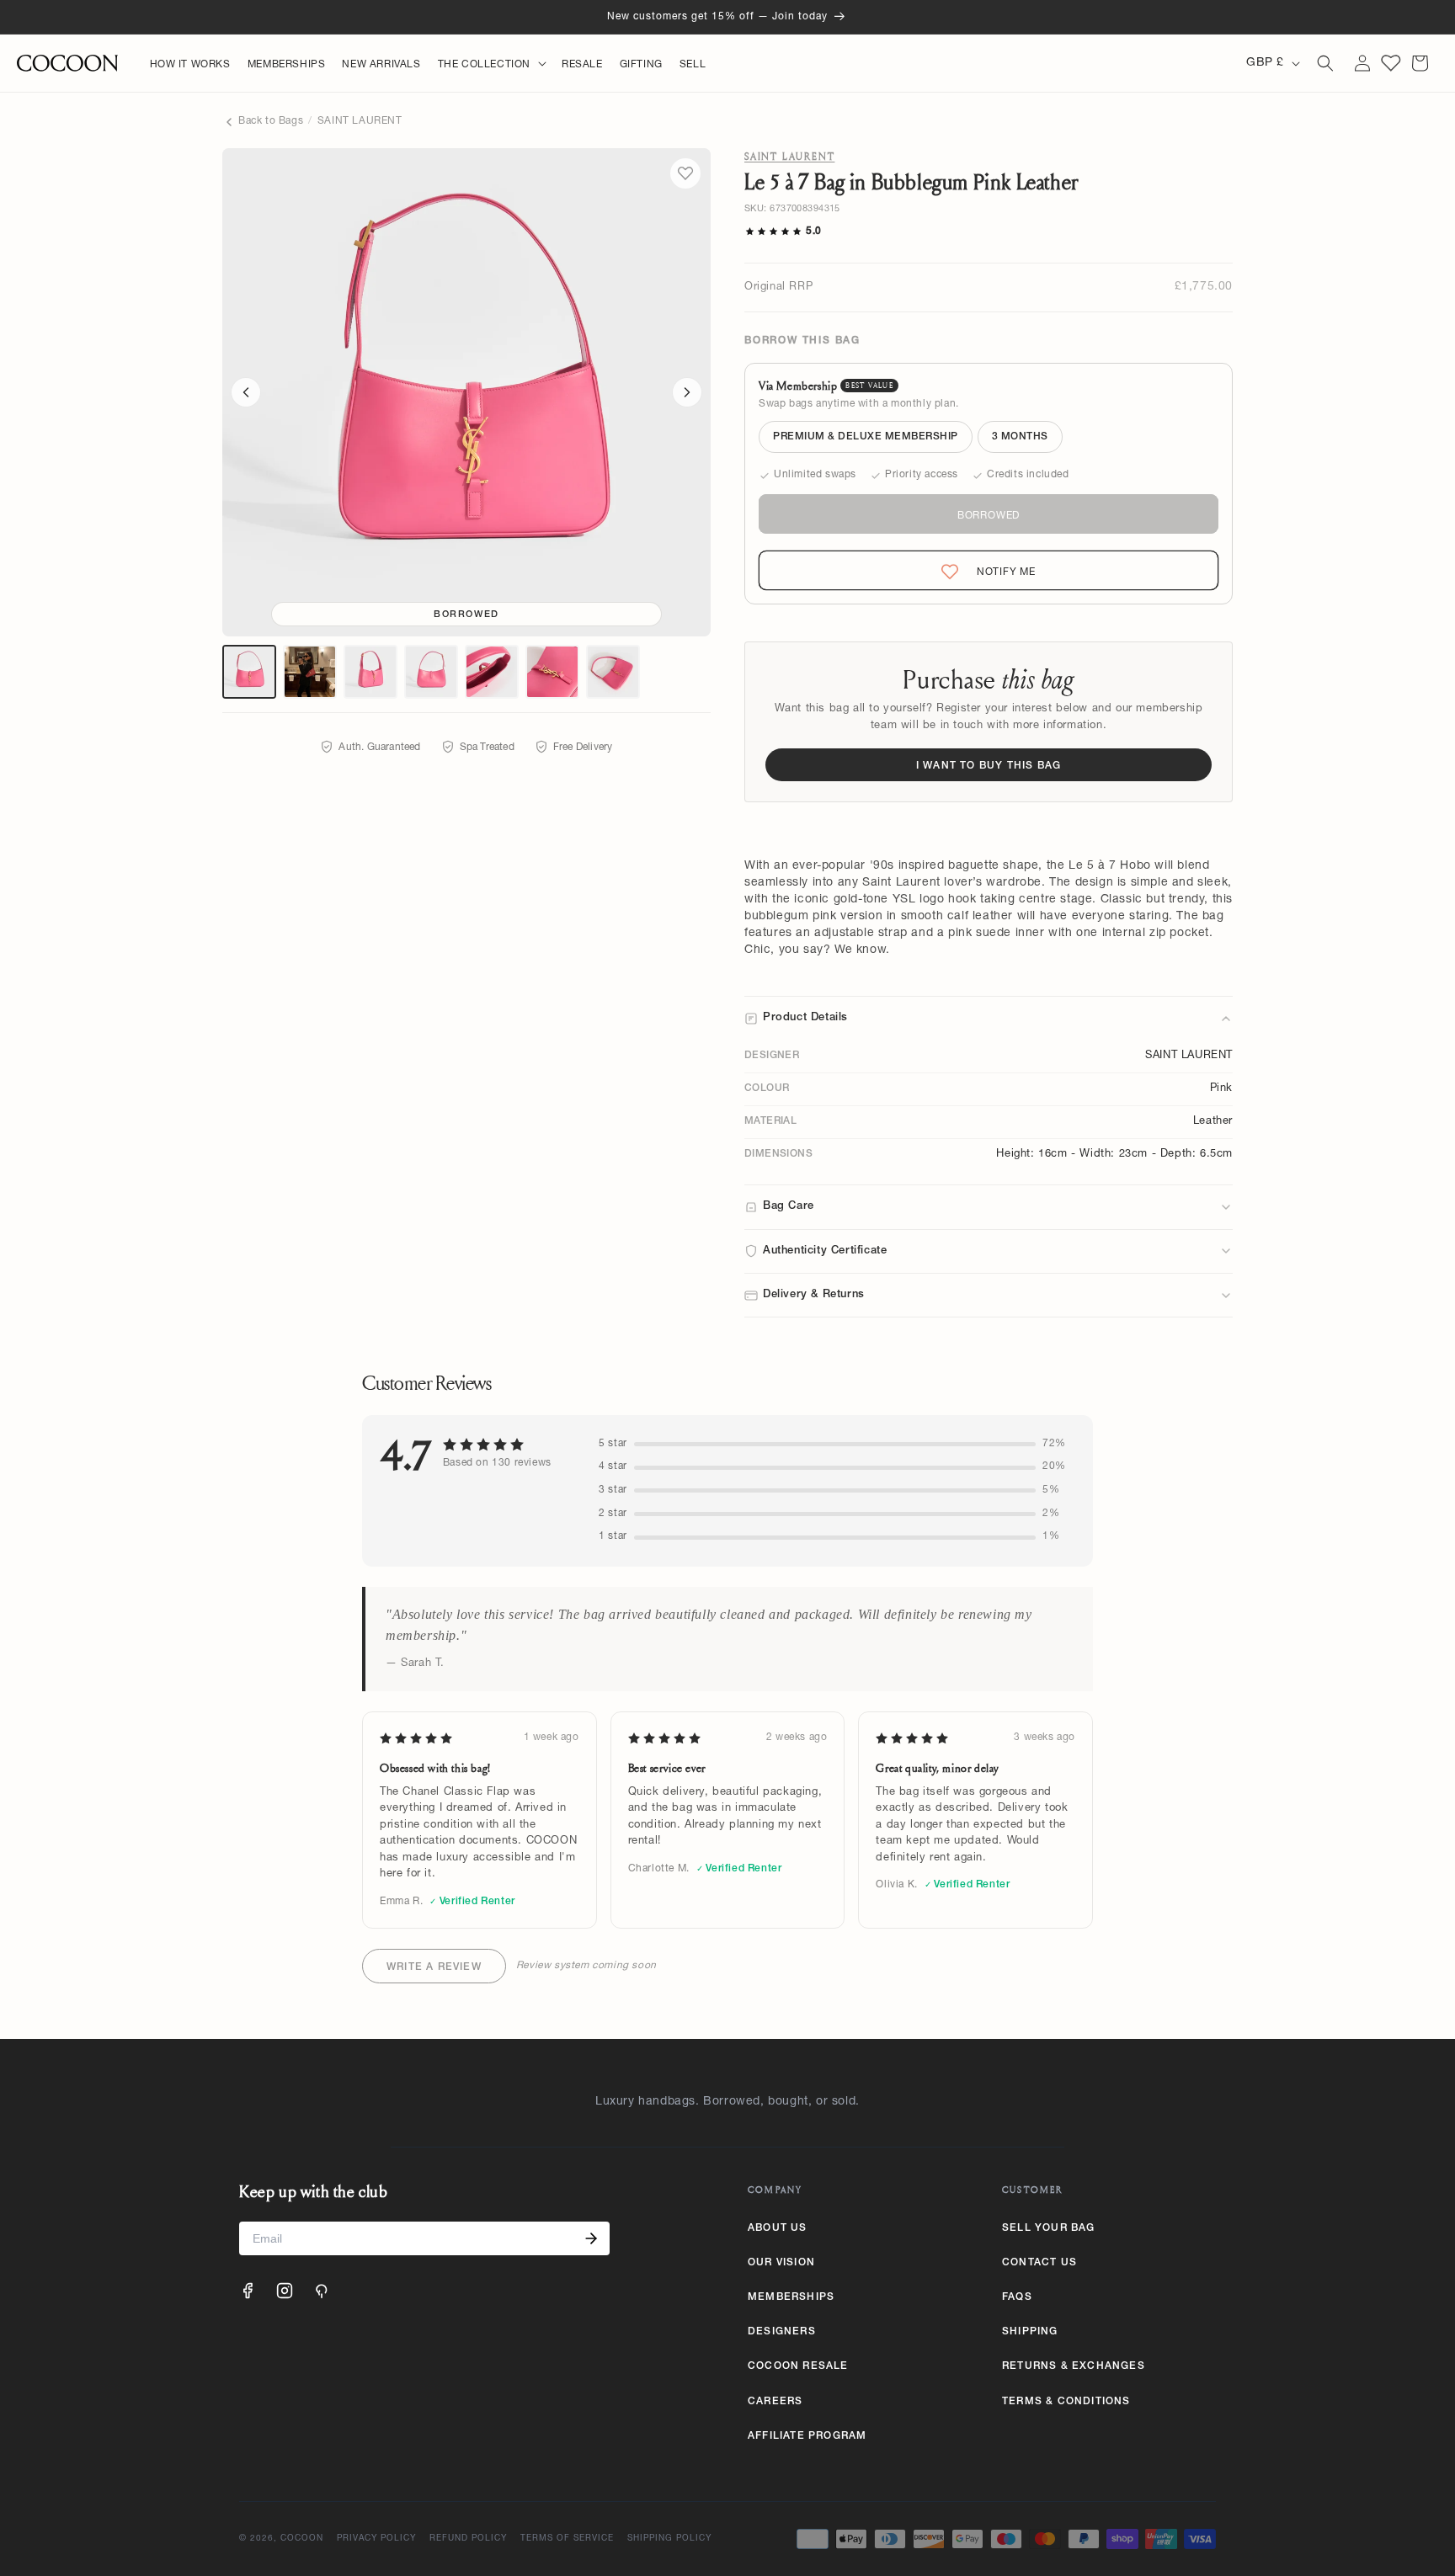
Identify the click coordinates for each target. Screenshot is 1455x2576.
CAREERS (775, 2402)
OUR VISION (781, 2263)
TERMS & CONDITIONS (1066, 2402)
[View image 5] (492, 672)
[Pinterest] (322, 2291)
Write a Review (434, 1967)
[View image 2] (310, 672)
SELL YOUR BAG (1049, 2228)
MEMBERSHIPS (791, 2297)
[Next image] (687, 392)
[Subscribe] (591, 2238)
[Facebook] (248, 2291)
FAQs (1017, 2297)
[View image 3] (370, 672)
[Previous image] (246, 392)
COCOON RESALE (798, 2366)
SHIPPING (1030, 2332)
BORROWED (989, 516)
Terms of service (567, 2539)
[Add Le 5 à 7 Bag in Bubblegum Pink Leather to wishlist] (685, 173)
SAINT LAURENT (360, 121)
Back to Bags (271, 121)
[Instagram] (285, 2291)
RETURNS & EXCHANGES (1074, 2366)
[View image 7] (613, 672)
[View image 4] (431, 672)
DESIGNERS (782, 2332)
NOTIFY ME (992, 572)
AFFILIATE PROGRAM (807, 2436)
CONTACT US (1039, 2263)
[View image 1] (249, 672)
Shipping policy (669, 2539)
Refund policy (468, 2539)
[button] (491, 66)
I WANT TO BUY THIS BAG (989, 766)
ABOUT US (778, 2228)
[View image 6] (552, 672)
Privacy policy (376, 2539)
